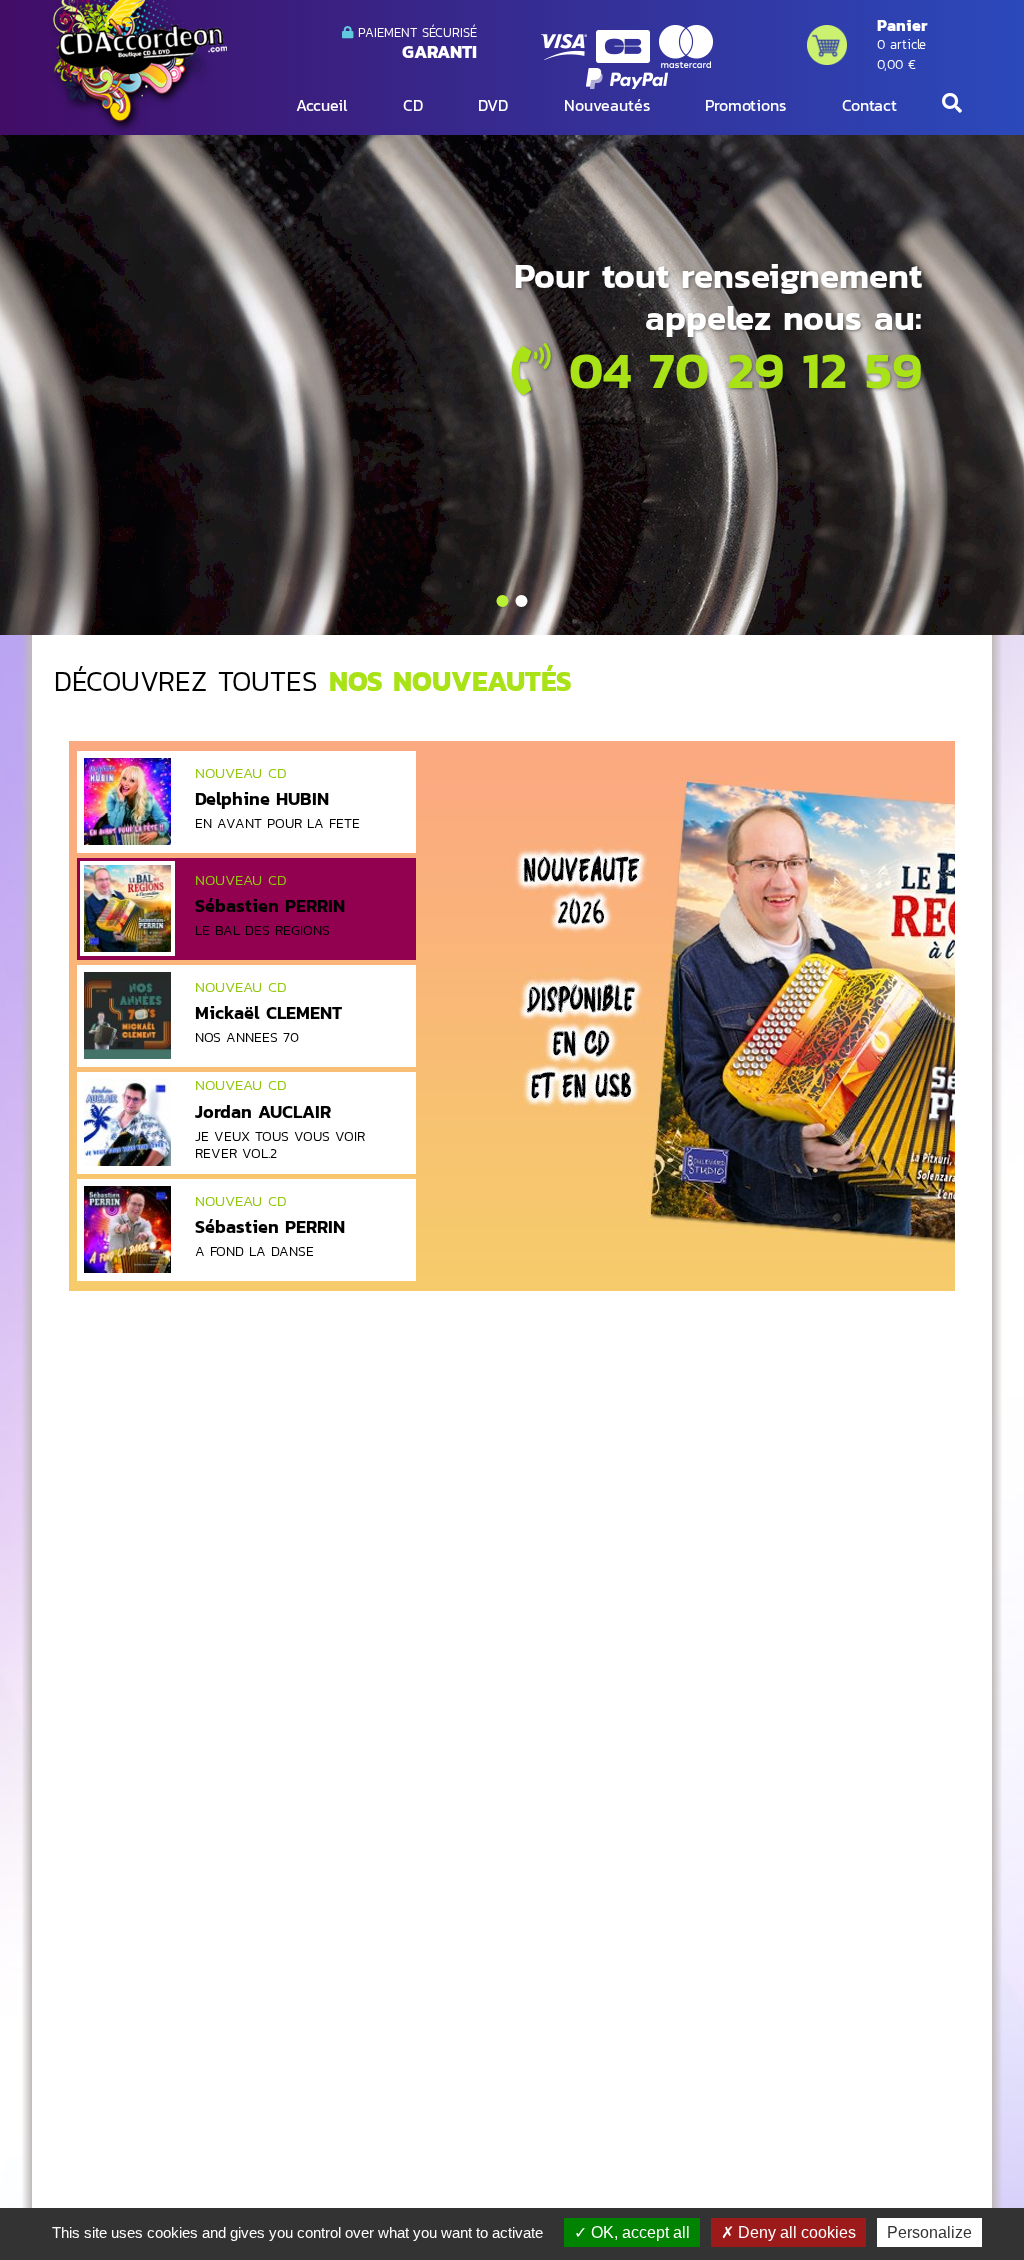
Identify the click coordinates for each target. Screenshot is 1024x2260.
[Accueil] (137, 65)
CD (413, 105)
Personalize (929, 2232)
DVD (493, 105)
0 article (901, 44)
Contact (869, 105)
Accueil (321, 105)
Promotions (745, 105)
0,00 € (896, 64)
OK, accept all (638, 2232)
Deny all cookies (795, 2232)
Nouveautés (607, 105)
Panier (902, 25)
